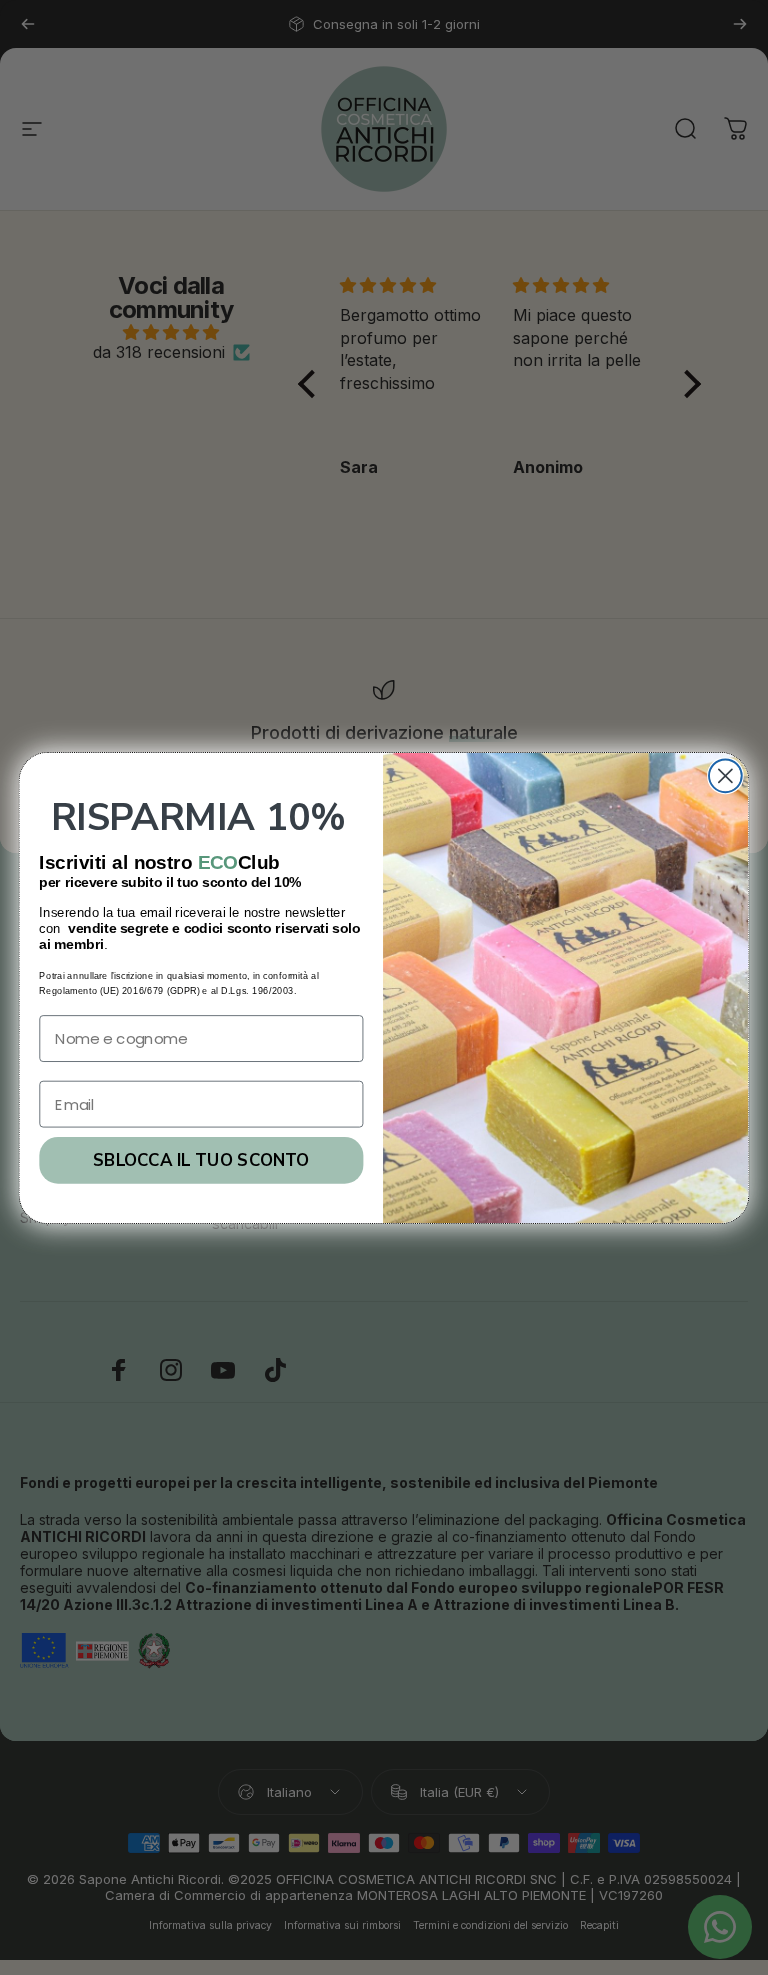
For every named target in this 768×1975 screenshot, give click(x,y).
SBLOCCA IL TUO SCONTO (201, 1160)
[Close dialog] (725, 775)
